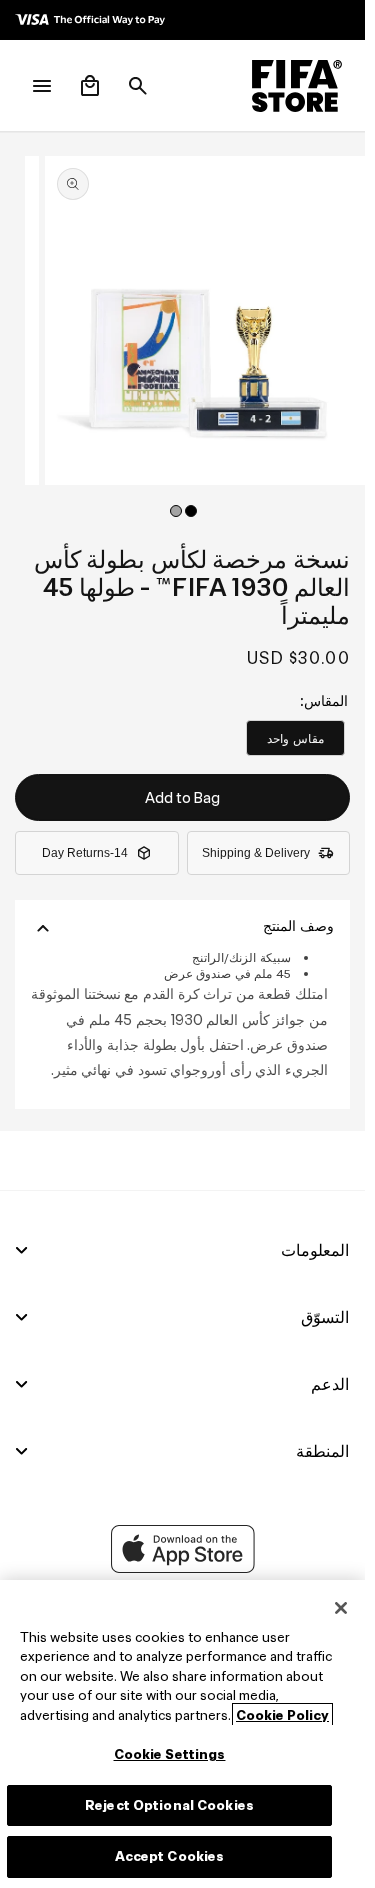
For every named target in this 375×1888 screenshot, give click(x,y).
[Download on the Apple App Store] (183, 1568)
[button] (138, 86)
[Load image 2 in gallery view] (176, 511)
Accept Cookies (170, 1856)
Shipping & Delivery (256, 853)
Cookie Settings (170, 1754)
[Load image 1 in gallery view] (191, 511)
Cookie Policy (282, 1715)
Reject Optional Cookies (169, 1805)
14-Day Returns (85, 853)
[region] (182, 1734)
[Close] (341, 1608)
